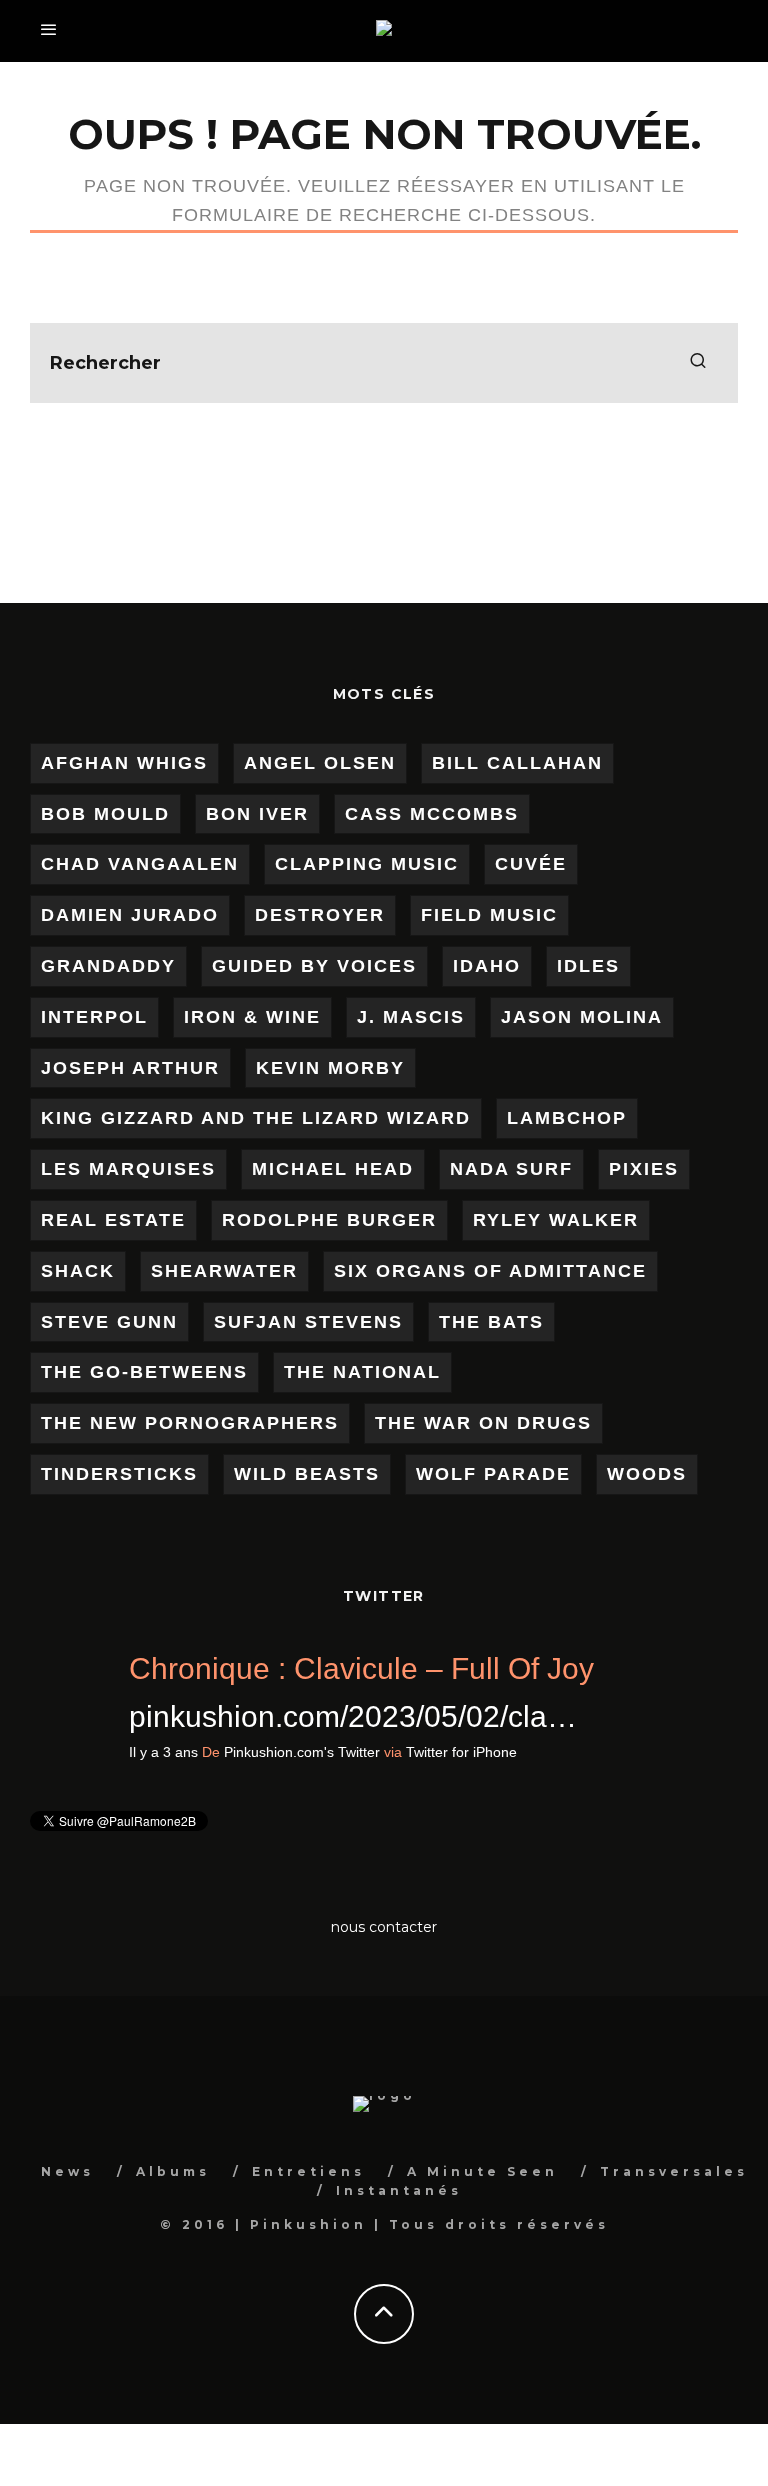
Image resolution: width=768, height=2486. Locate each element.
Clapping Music (367, 864)
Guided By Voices (314, 966)
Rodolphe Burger (329, 1220)
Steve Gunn (109, 1322)
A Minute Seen (482, 2171)
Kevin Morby (330, 1068)
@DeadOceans (188, 1716)
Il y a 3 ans (510, 1752)
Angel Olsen (320, 763)
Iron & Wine (252, 1017)
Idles (588, 966)
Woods (647, 1474)
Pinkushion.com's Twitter (649, 1752)
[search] (698, 363)
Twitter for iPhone (99, 1800)
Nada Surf (511, 1169)
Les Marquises (128, 1169)
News (67, 2171)
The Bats (491, 1322)
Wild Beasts (307, 1474)
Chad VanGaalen (140, 864)
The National (362, 1372)
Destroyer (320, 915)
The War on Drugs (483, 1423)
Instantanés (399, 2190)
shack (78, 1271)
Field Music (489, 915)
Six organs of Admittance (490, 1271)
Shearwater (224, 1271)
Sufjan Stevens (308, 1322)
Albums (173, 2171)
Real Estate (113, 1220)
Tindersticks (119, 1474)
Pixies (644, 1169)
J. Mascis (411, 1017)
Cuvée (531, 864)
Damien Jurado (130, 915)
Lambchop (567, 1118)
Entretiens (308, 2171)
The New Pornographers (190, 1423)
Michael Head (333, 1169)
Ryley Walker (556, 1220)
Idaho (487, 966)
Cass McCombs (432, 814)
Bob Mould (105, 814)
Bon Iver (257, 814)
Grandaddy (108, 966)
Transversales (674, 2171)
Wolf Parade (493, 1474)
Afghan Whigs (124, 763)
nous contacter (384, 1927)
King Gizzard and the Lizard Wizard (256, 1118)
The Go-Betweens (144, 1372)
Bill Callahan (517, 763)
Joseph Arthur (130, 1068)
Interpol (94, 1017)
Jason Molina (582, 1017)
